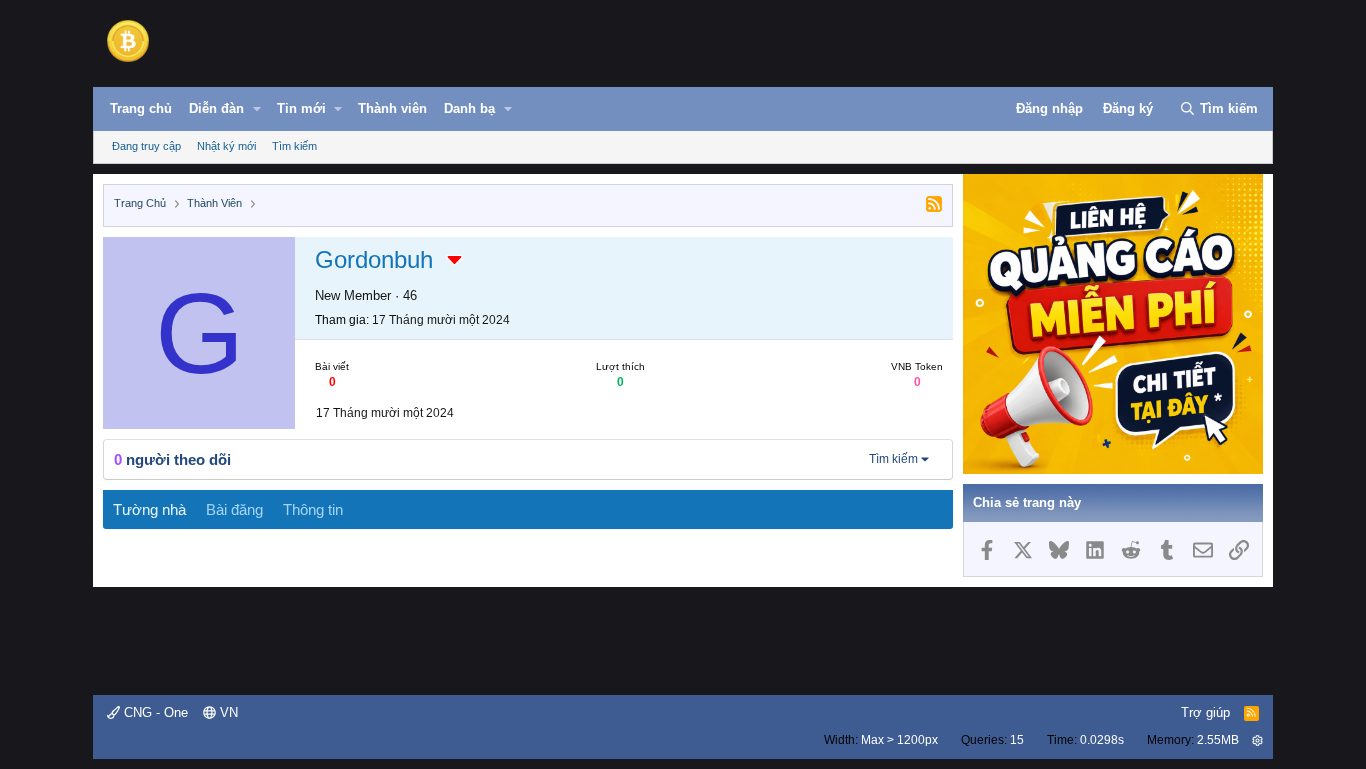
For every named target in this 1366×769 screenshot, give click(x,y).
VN (227, 712)
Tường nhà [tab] (149, 509)
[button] (257, 109)
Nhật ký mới (226, 146)
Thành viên (392, 108)
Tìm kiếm (294, 146)
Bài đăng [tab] (234, 509)
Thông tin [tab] (313, 509)
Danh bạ (469, 108)
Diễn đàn (216, 108)
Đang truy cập (146, 146)
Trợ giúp (1205, 712)
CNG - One (154, 712)
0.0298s (1102, 740)
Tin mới (301, 108)
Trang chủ (141, 108)
